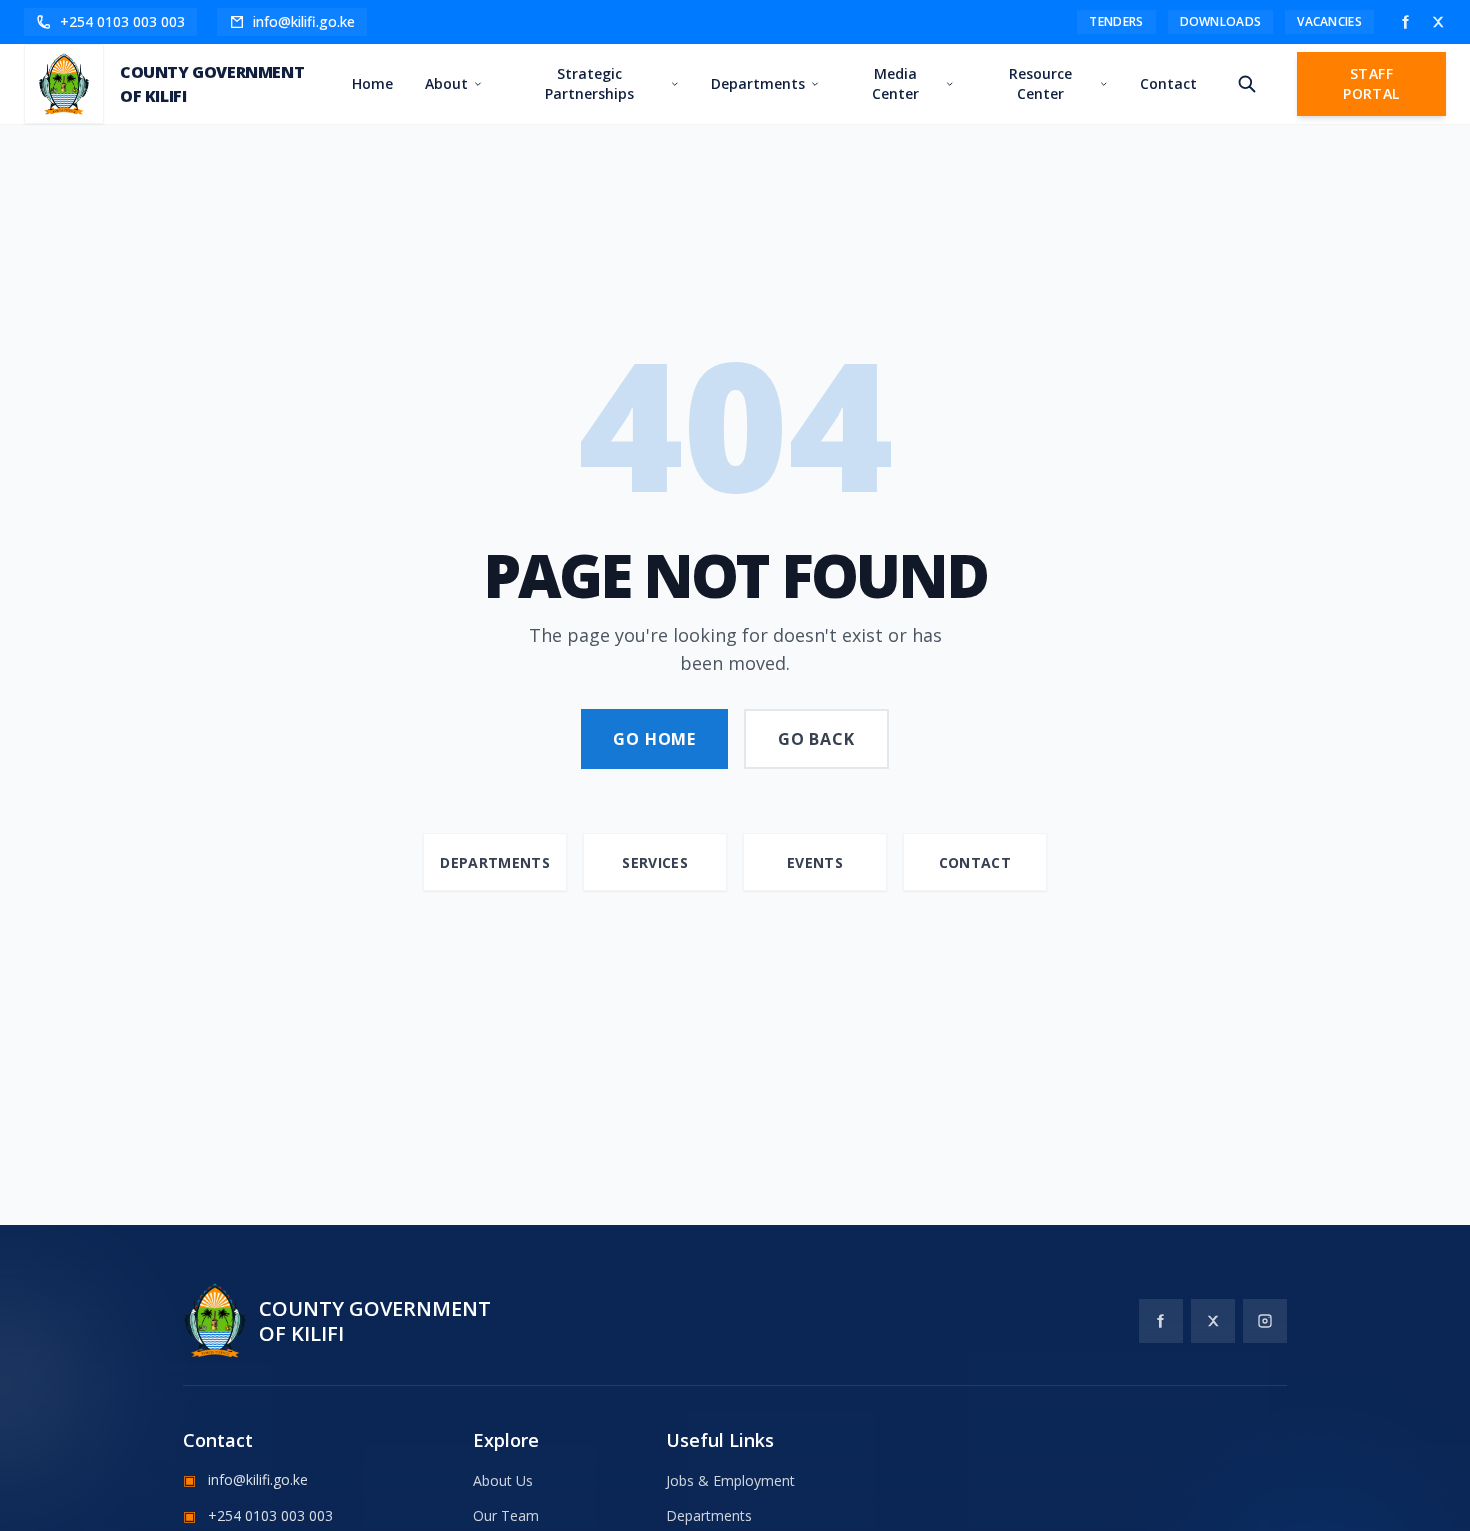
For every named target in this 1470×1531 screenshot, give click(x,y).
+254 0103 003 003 (258, 1515)
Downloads (1221, 21)
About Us (503, 1480)
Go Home (654, 739)
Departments (758, 83)
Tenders (1116, 21)
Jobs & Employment (730, 1480)
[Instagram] (1265, 1321)
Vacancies (1329, 21)
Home (372, 83)
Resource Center (1040, 83)
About (446, 83)
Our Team (506, 1515)
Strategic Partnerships (589, 83)
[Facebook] (1406, 22)
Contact (1168, 83)
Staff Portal (1371, 83)
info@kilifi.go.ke (245, 1479)
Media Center (895, 83)
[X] (1438, 22)
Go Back (816, 739)
